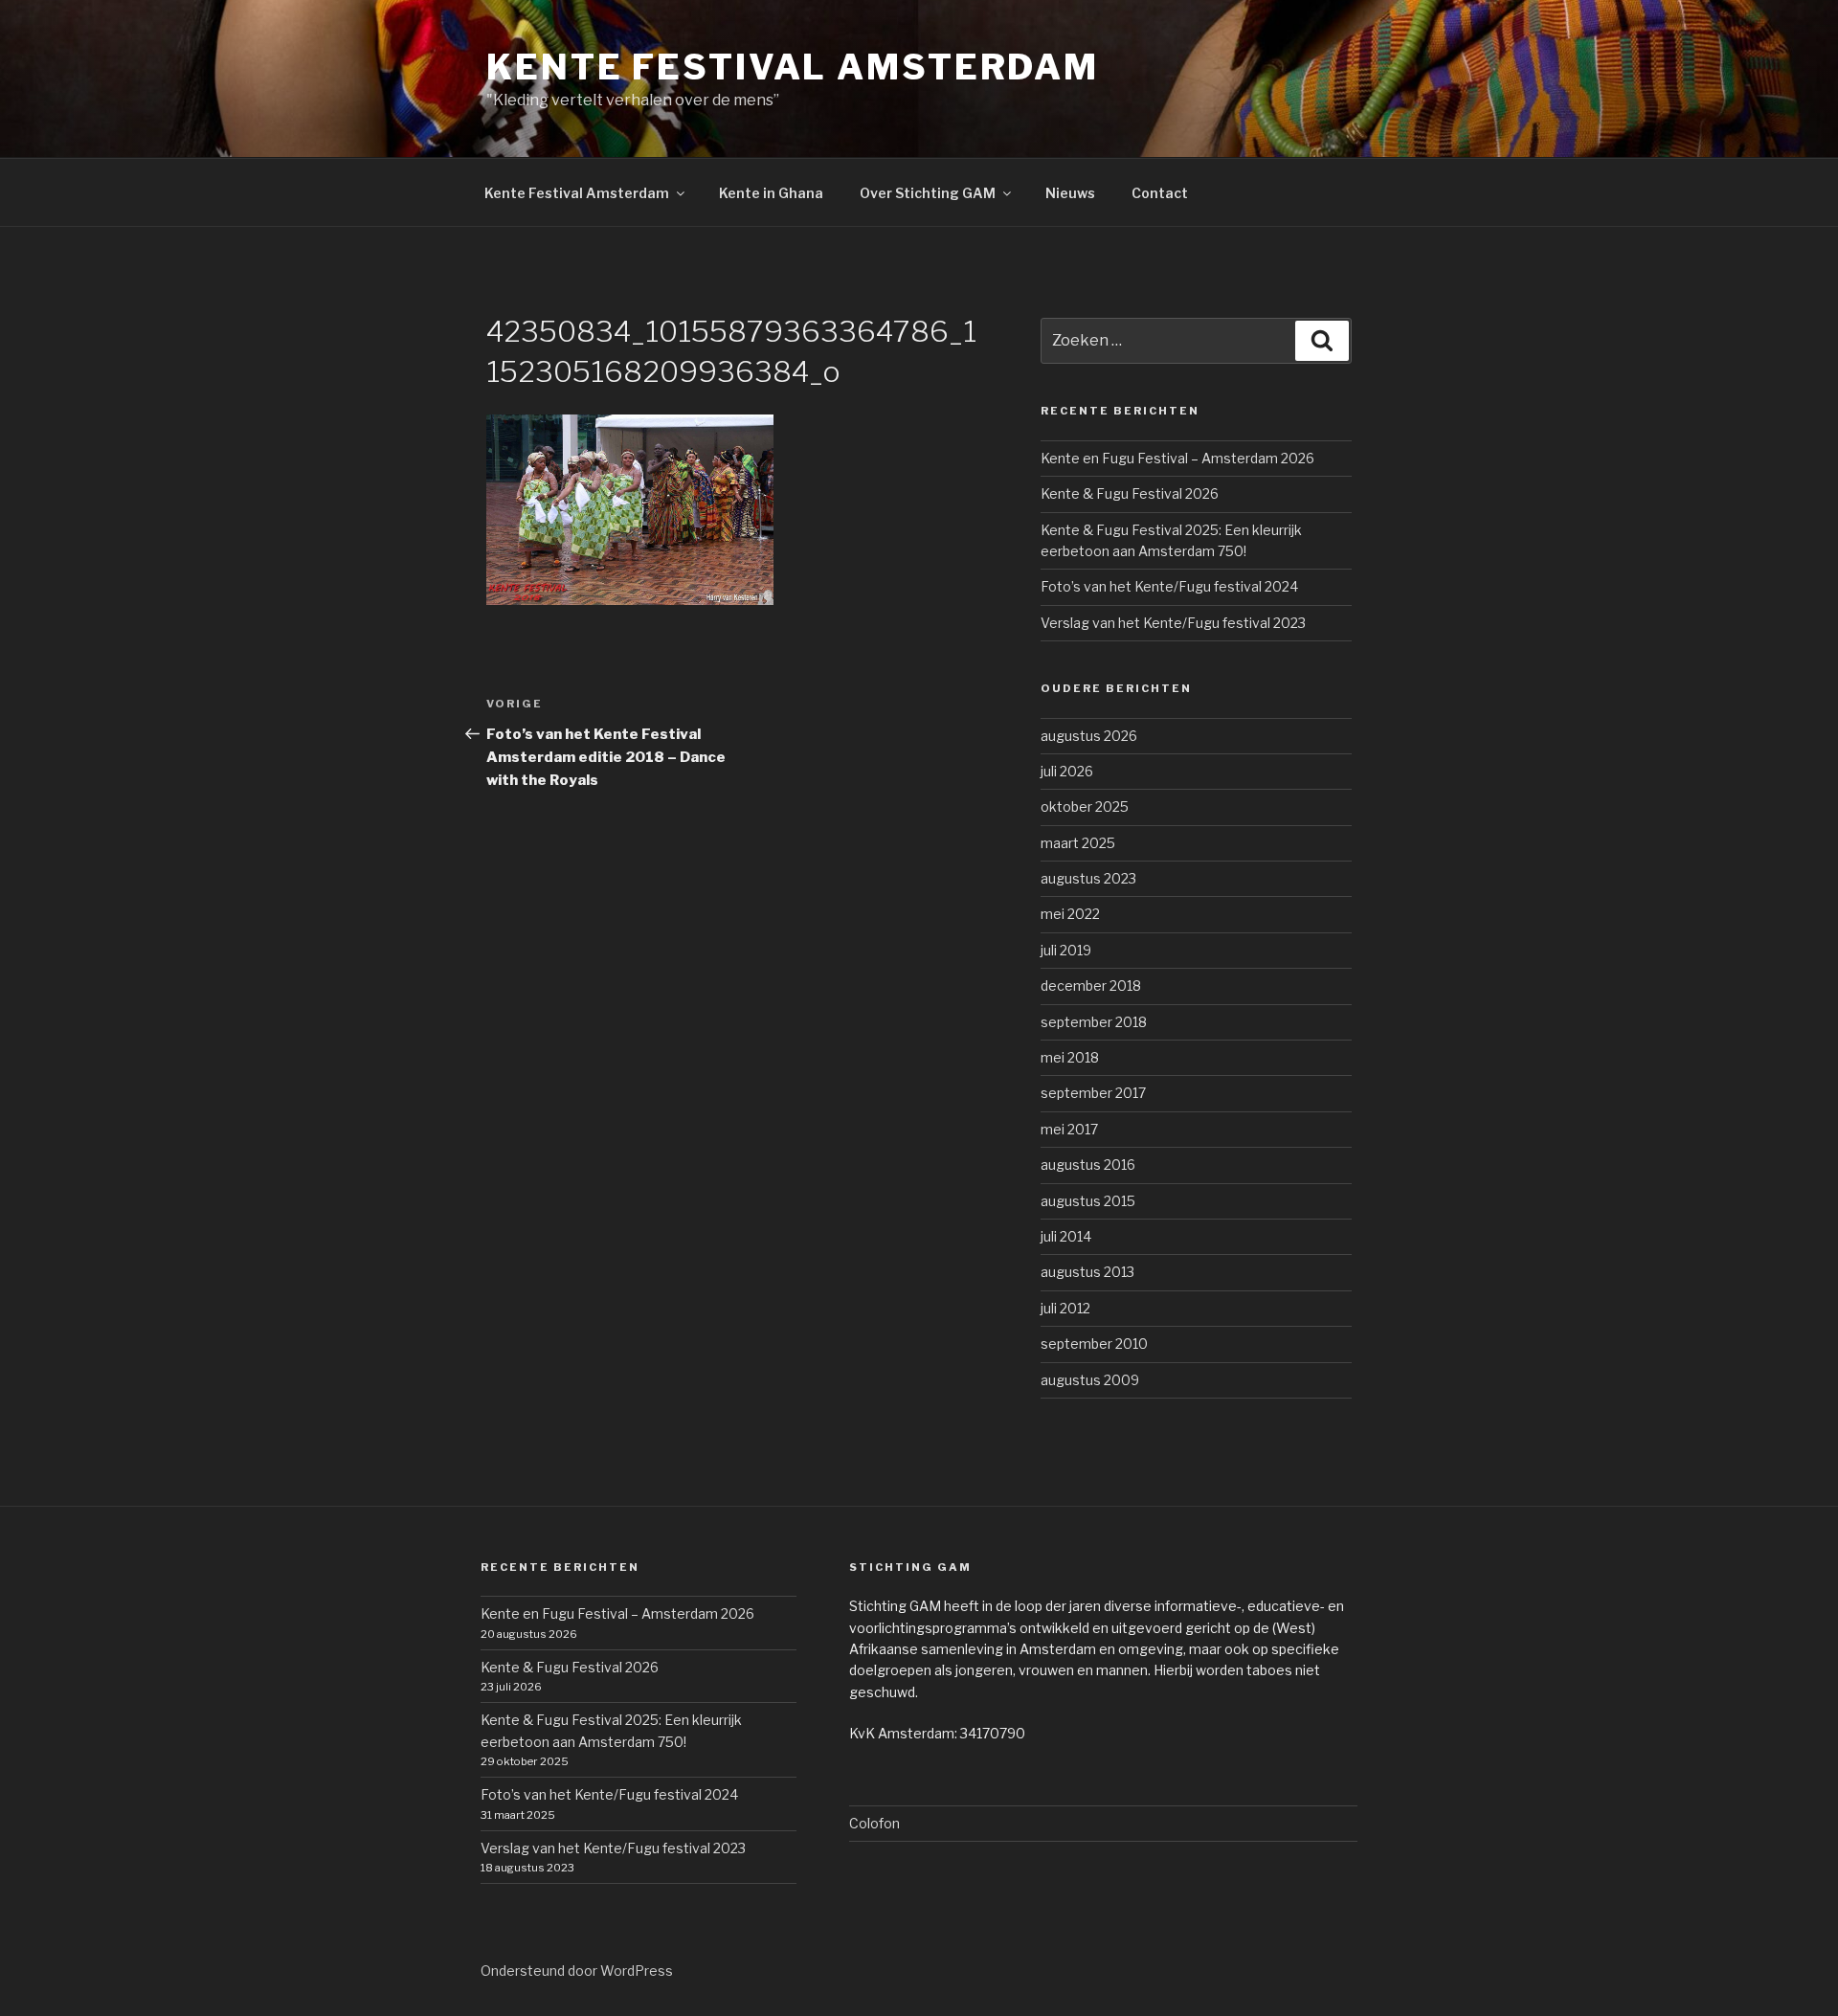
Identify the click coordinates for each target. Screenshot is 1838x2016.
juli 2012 (1065, 1308)
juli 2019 (1066, 950)
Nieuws (1070, 193)
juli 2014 (1066, 1236)
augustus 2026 (1089, 736)
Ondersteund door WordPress (577, 1971)
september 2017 (1093, 1093)
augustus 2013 (1087, 1272)
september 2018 (1094, 1022)
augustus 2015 (1088, 1201)
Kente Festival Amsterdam (793, 67)
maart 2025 (1078, 843)
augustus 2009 (1090, 1380)
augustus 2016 (1088, 1165)
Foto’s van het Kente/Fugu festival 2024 (1169, 586)
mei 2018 (1070, 1057)
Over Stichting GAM (928, 193)
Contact (1160, 193)
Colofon (874, 1823)
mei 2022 (1070, 914)
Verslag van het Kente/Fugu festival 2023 (1173, 623)
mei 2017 (1069, 1129)
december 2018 (1091, 986)
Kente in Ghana (771, 193)
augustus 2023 (1088, 878)
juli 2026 (1067, 771)
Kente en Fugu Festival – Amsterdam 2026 (1177, 458)
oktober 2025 (1085, 806)
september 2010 (1094, 1344)
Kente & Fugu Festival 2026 (1130, 493)
